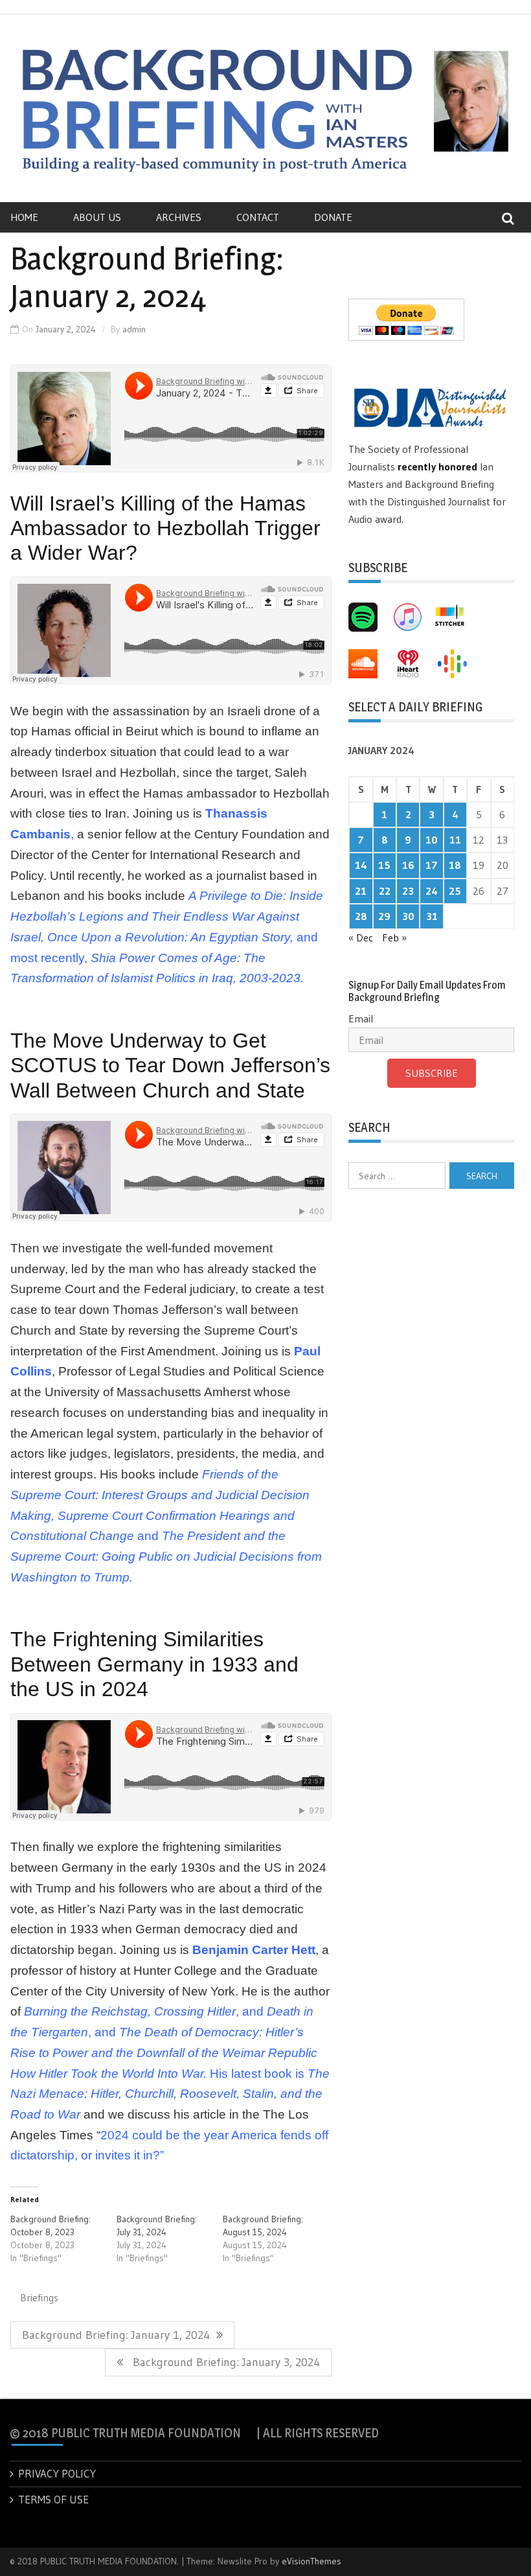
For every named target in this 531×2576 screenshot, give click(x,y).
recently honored (437, 466)
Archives (179, 217)
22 (385, 891)
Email (361, 1018)
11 (455, 840)
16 (408, 865)
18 (455, 865)
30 (408, 916)
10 (432, 840)
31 (432, 916)
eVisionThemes (311, 2561)
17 (432, 865)
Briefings (39, 2297)
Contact (258, 217)
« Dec (361, 937)
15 (384, 865)
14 (361, 865)
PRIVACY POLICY (57, 2473)
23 (408, 891)
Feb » (394, 937)
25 (455, 891)
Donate (333, 217)
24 (432, 891)
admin (134, 329)
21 (361, 891)
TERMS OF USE (53, 2499)
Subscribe (432, 1073)
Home (24, 217)
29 (384, 916)
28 (361, 916)
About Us (97, 217)
